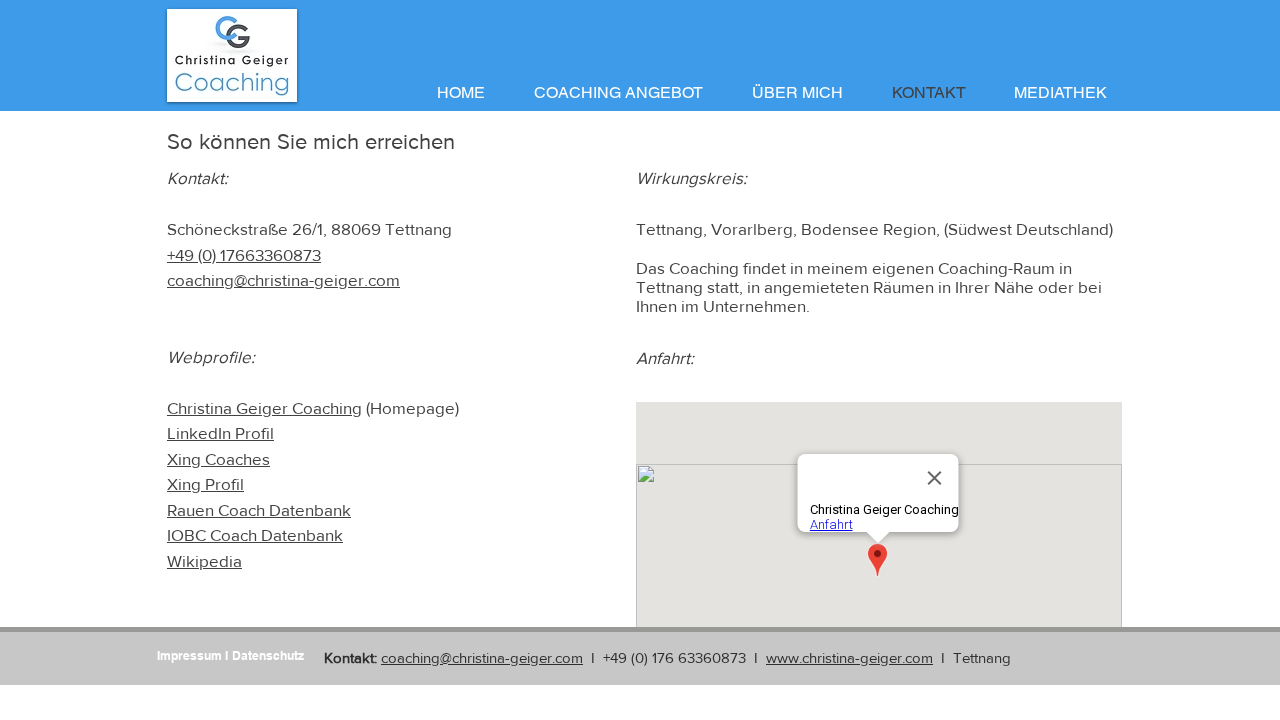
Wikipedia (204, 560)
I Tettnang (972, 657)
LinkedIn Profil (220, 432)
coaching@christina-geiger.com (283, 279)
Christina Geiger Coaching (264, 407)
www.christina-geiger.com (849, 657)
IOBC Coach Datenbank (255, 534)
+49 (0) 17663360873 (244, 254)
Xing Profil (205, 483)
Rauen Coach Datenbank (259, 509)
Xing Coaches (218, 458)
